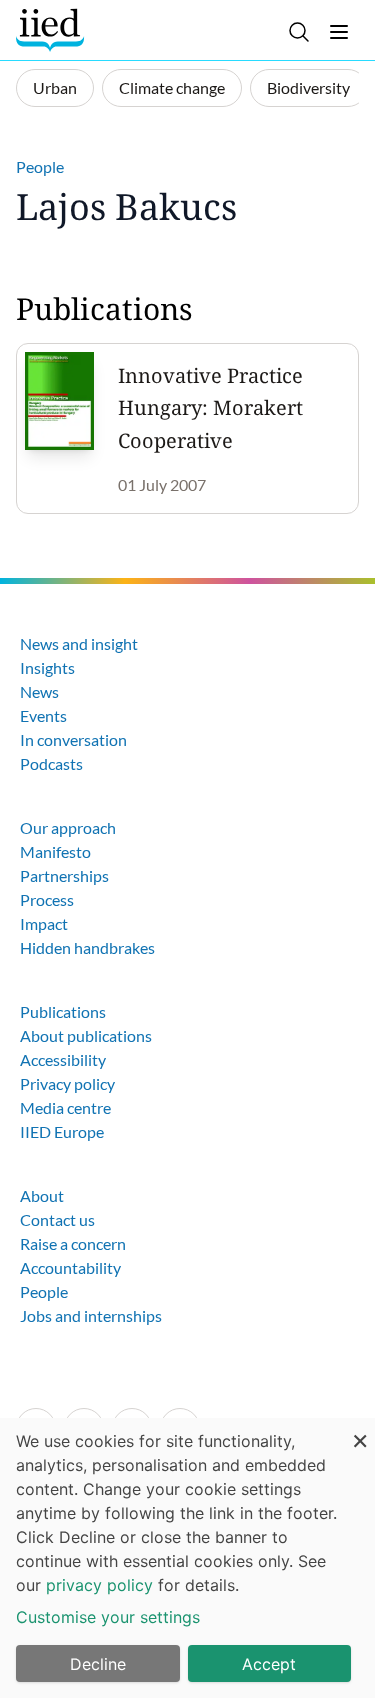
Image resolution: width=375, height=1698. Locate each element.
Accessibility (63, 1059)
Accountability (70, 1267)
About (42, 1195)
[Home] (52, 30)
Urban (55, 87)
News (39, 691)
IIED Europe (62, 1131)
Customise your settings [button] (108, 1617)
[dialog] (187, 1558)
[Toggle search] (299, 32)
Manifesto (55, 851)
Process (47, 899)
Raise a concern (73, 1243)
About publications (86, 1035)
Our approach (68, 827)
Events (43, 715)
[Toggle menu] (339, 32)
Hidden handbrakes (87, 947)
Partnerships (64, 875)
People (40, 166)
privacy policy (99, 1585)
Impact (44, 923)
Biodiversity (308, 87)
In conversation (73, 739)
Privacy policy (67, 1083)
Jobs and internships (91, 1315)
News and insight (79, 643)
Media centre (65, 1107)
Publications (63, 1011)
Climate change (172, 87)
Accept (269, 1664)
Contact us (57, 1219)
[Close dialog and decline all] (360, 1430)
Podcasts (51, 763)
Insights (47, 667)
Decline (98, 1664)
